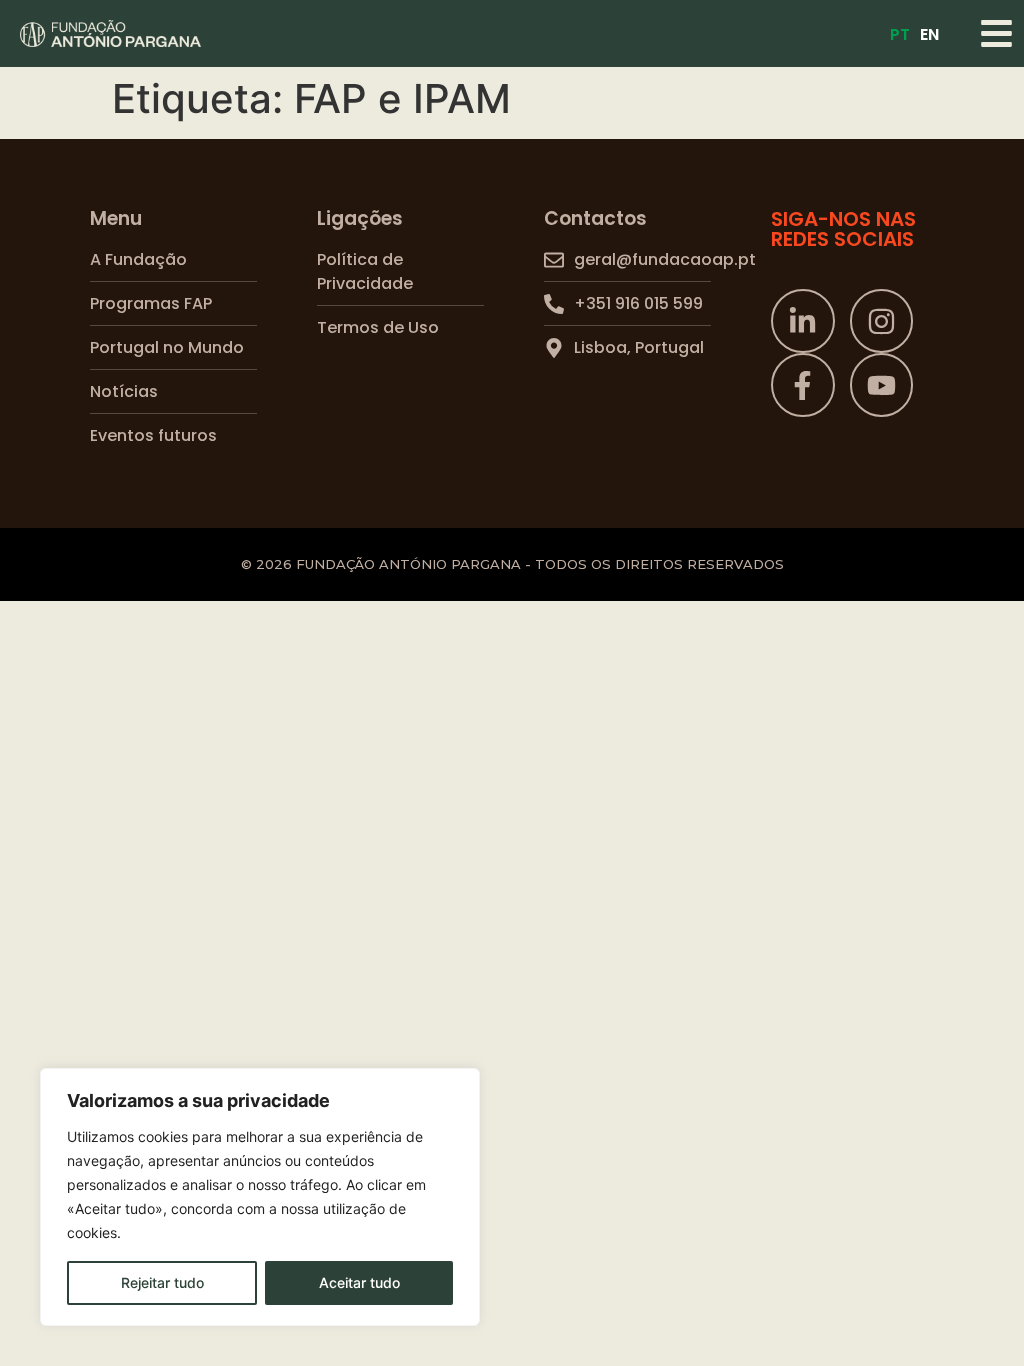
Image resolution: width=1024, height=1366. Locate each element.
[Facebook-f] (803, 385)
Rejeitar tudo (162, 1282)
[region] (260, 1197)
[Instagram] (882, 321)
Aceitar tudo (359, 1282)
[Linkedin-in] (803, 321)
